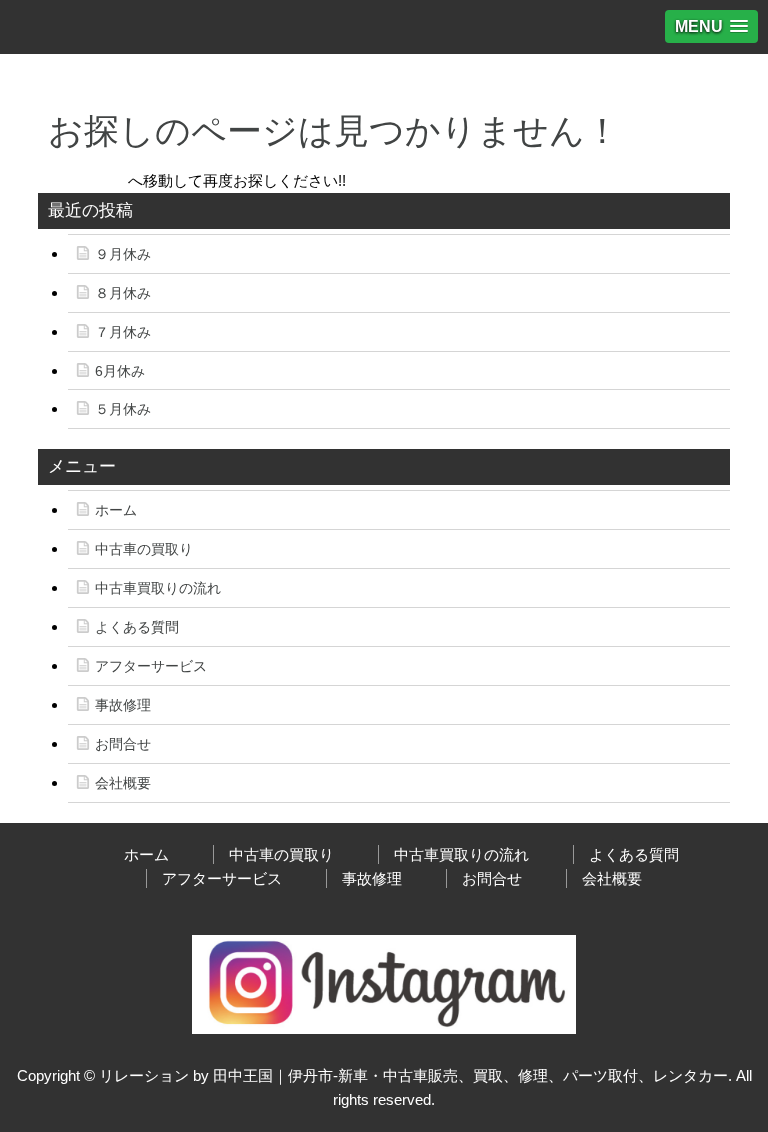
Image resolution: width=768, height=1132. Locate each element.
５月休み (123, 409)
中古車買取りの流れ (158, 588)
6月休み (120, 371)
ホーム (116, 510)
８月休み (123, 293)
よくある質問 (137, 627)
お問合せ (123, 744)
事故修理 (123, 705)
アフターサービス (151, 666)
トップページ (83, 180)
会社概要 (123, 783)
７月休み (123, 332)
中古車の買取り (144, 549)
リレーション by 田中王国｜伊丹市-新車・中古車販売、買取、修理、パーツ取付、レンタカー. (415, 1075)
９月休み (123, 254)
